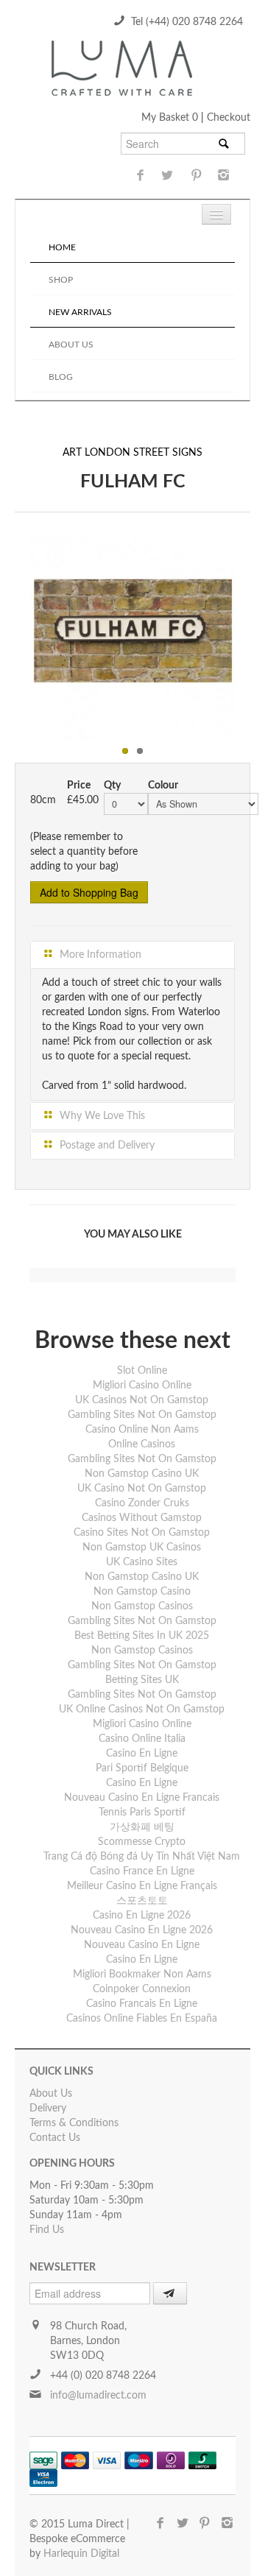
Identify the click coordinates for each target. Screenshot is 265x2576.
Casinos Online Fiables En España (142, 2019)
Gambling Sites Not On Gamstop (142, 1415)
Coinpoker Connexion (142, 1989)
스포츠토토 (142, 1901)
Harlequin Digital (81, 2554)
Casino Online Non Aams (142, 1430)
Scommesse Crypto (142, 1842)
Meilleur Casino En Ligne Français (142, 1886)
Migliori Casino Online (142, 1386)
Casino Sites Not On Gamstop (142, 1533)
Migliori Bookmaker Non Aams (142, 1975)
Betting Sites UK (142, 1680)
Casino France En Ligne (142, 1871)
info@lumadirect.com (98, 2396)
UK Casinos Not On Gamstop (142, 1400)
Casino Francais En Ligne (142, 2004)
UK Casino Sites (142, 1562)
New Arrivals (80, 312)
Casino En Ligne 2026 (142, 1916)
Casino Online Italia (142, 1739)
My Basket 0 (171, 118)
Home (62, 247)
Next (251, 634)
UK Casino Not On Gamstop (142, 1489)
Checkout (229, 118)
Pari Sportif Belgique (142, 1768)
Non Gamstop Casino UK (142, 1474)
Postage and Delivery (106, 1146)
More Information (99, 955)
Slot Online (142, 1371)
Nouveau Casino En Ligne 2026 (142, 1930)
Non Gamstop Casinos (142, 1606)
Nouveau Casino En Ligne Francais (142, 1798)
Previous (14, 634)
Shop (61, 280)
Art (72, 453)
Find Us (47, 2230)
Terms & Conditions (74, 2123)
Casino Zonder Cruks (142, 1503)
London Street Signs (144, 453)
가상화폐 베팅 (142, 1827)
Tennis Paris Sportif (142, 1813)
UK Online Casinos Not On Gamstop (142, 1709)
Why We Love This (101, 1116)
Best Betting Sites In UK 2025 (142, 1636)
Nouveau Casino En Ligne (142, 1945)
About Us (71, 345)
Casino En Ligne (142, 1754)
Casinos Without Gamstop (142, 1518)
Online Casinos (142, 1444)
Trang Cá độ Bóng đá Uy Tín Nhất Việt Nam (142, 1857)
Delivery (48, 2109)
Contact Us (55, 2138)
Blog (61, 377)
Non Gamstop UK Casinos (142, 1548)
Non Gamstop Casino (142, 1592)
